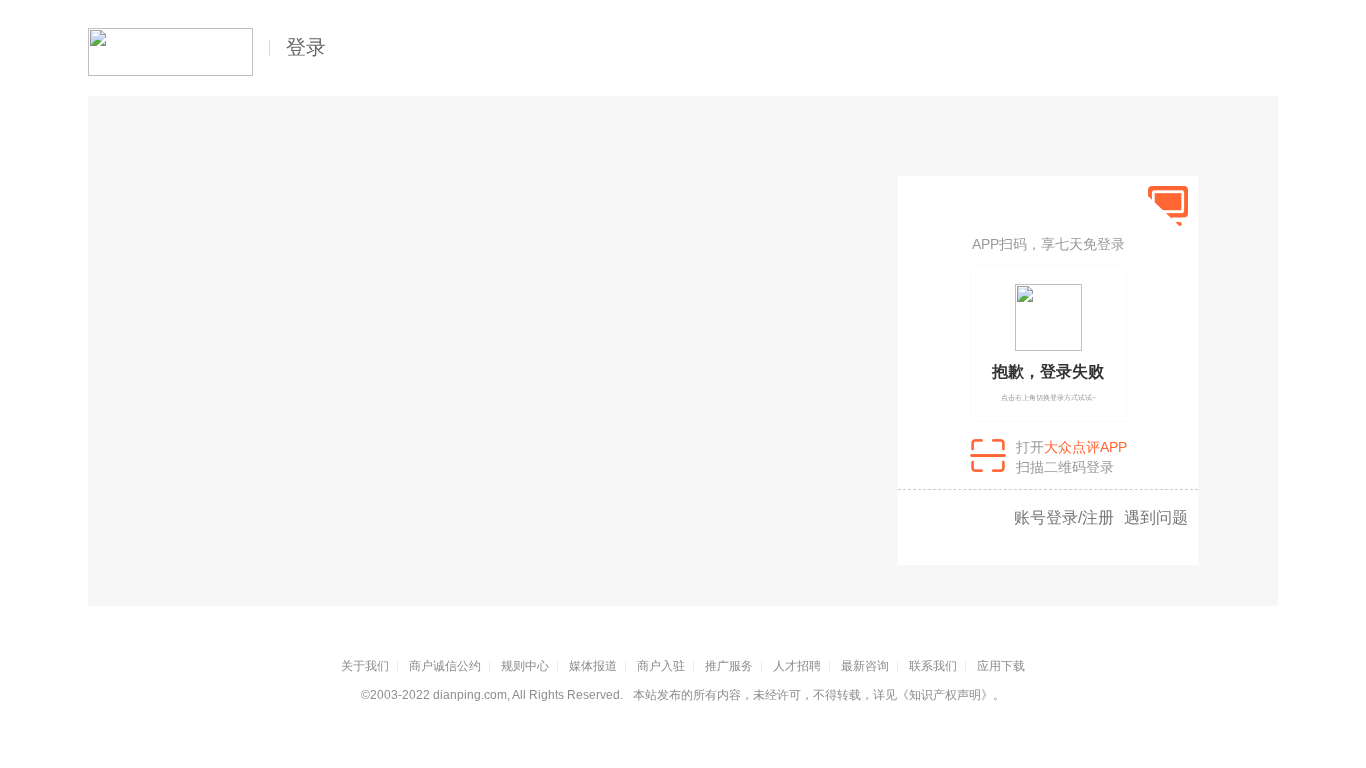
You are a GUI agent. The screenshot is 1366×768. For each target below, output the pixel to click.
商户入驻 (661, 666)
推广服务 (729, 666)
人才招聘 (797, 666)
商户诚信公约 (445, 666)
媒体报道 (593, 666)
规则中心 (525, 666)
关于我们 (365, 666)
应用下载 (1001, 666)
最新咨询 (865, 666)
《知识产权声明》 (945, 695)
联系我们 (933, 666)
